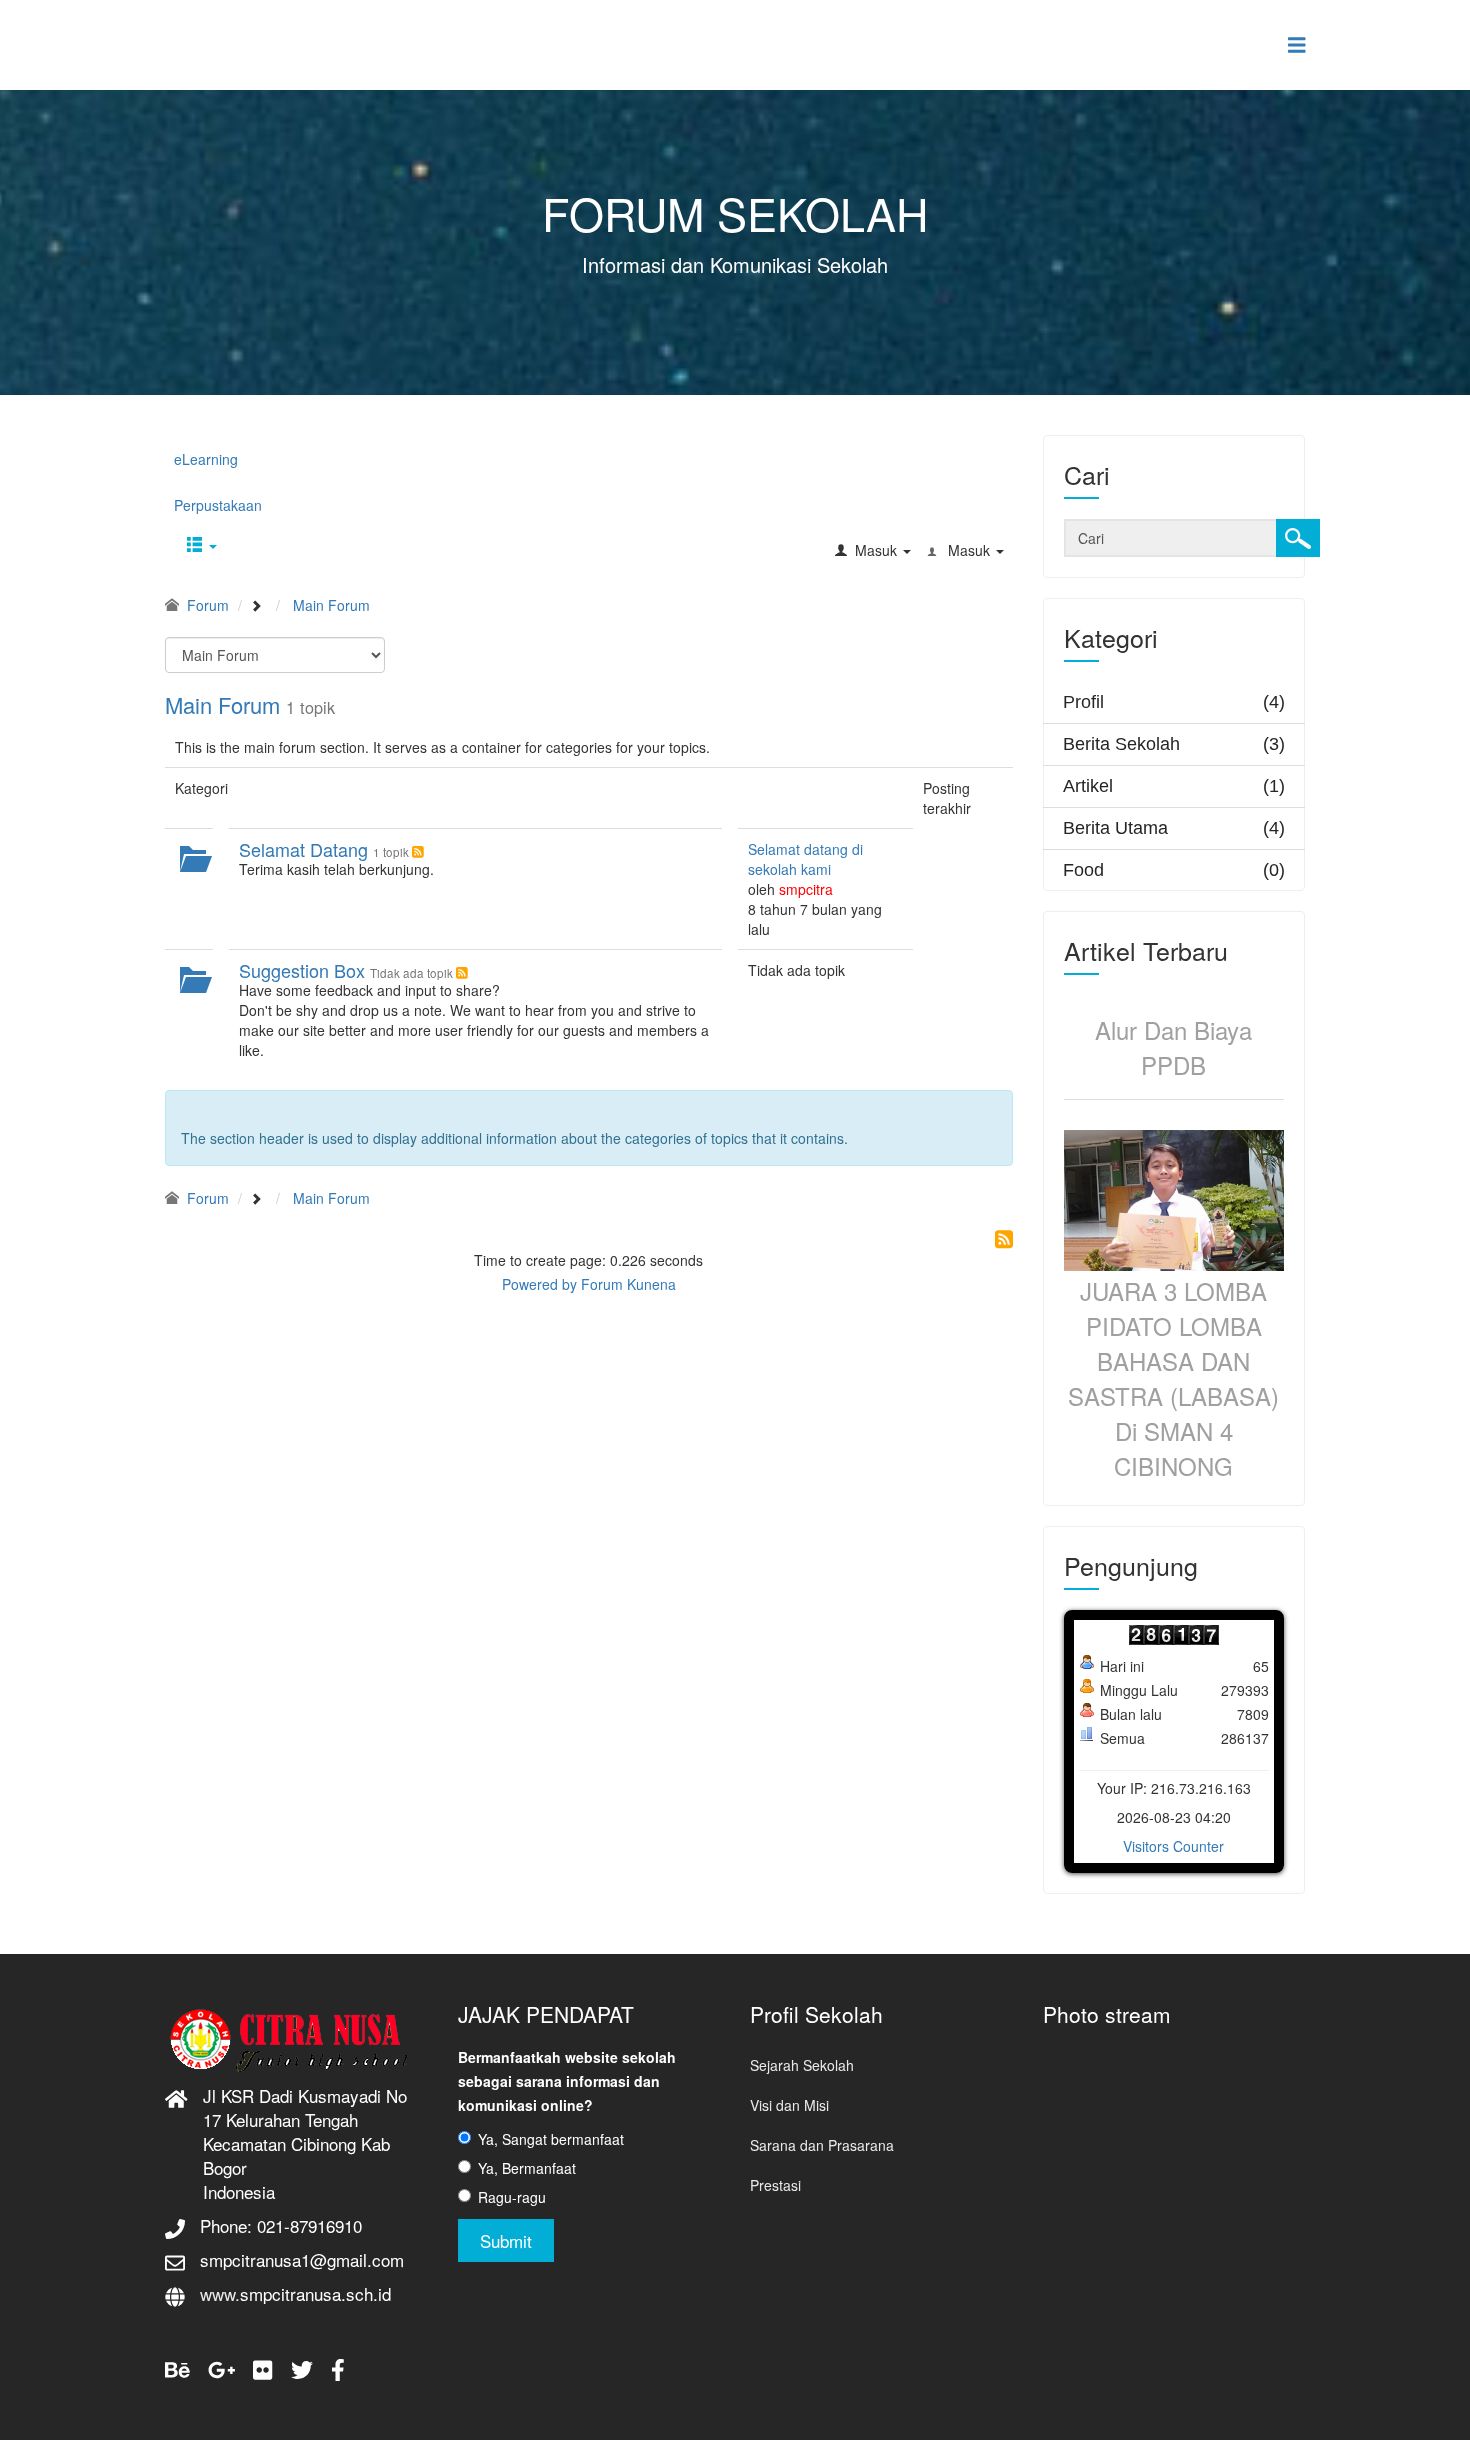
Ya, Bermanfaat (527, 2168)
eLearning (206, 459)
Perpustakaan (218, 505)
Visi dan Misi (789, 2105)
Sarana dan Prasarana (822, 2145)
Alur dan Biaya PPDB (1173, 1047)
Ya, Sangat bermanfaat (551, 2139)
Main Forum (222, 704)
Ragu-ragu (512, 2197)
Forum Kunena (628, 1284)
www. (220, 2293)
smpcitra (806, 889)
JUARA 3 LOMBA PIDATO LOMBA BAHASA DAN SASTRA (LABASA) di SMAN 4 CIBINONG (1173, 1378)
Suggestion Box (302, 970)
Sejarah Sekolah (802, 2065)
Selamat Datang (303, 849)
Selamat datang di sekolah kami (805, 859)
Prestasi (775, 2185)
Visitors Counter (1173, 1846)
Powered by (539, 1284)
